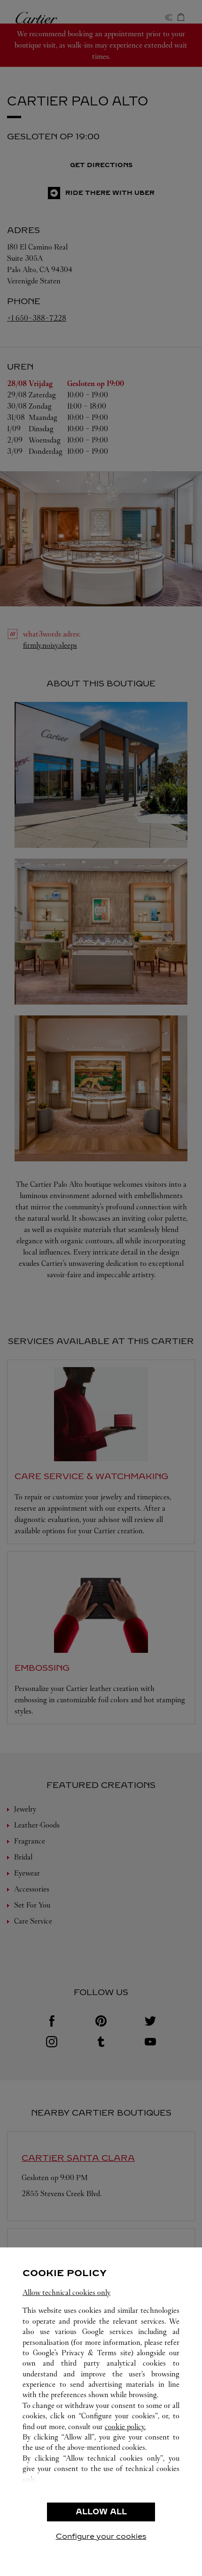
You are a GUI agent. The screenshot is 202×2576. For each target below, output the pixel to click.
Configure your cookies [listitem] (101, 2536)
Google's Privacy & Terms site (82, 2353)
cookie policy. (125, 2427)
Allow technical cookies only (66, 2292)
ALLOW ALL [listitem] (101, 2512)
